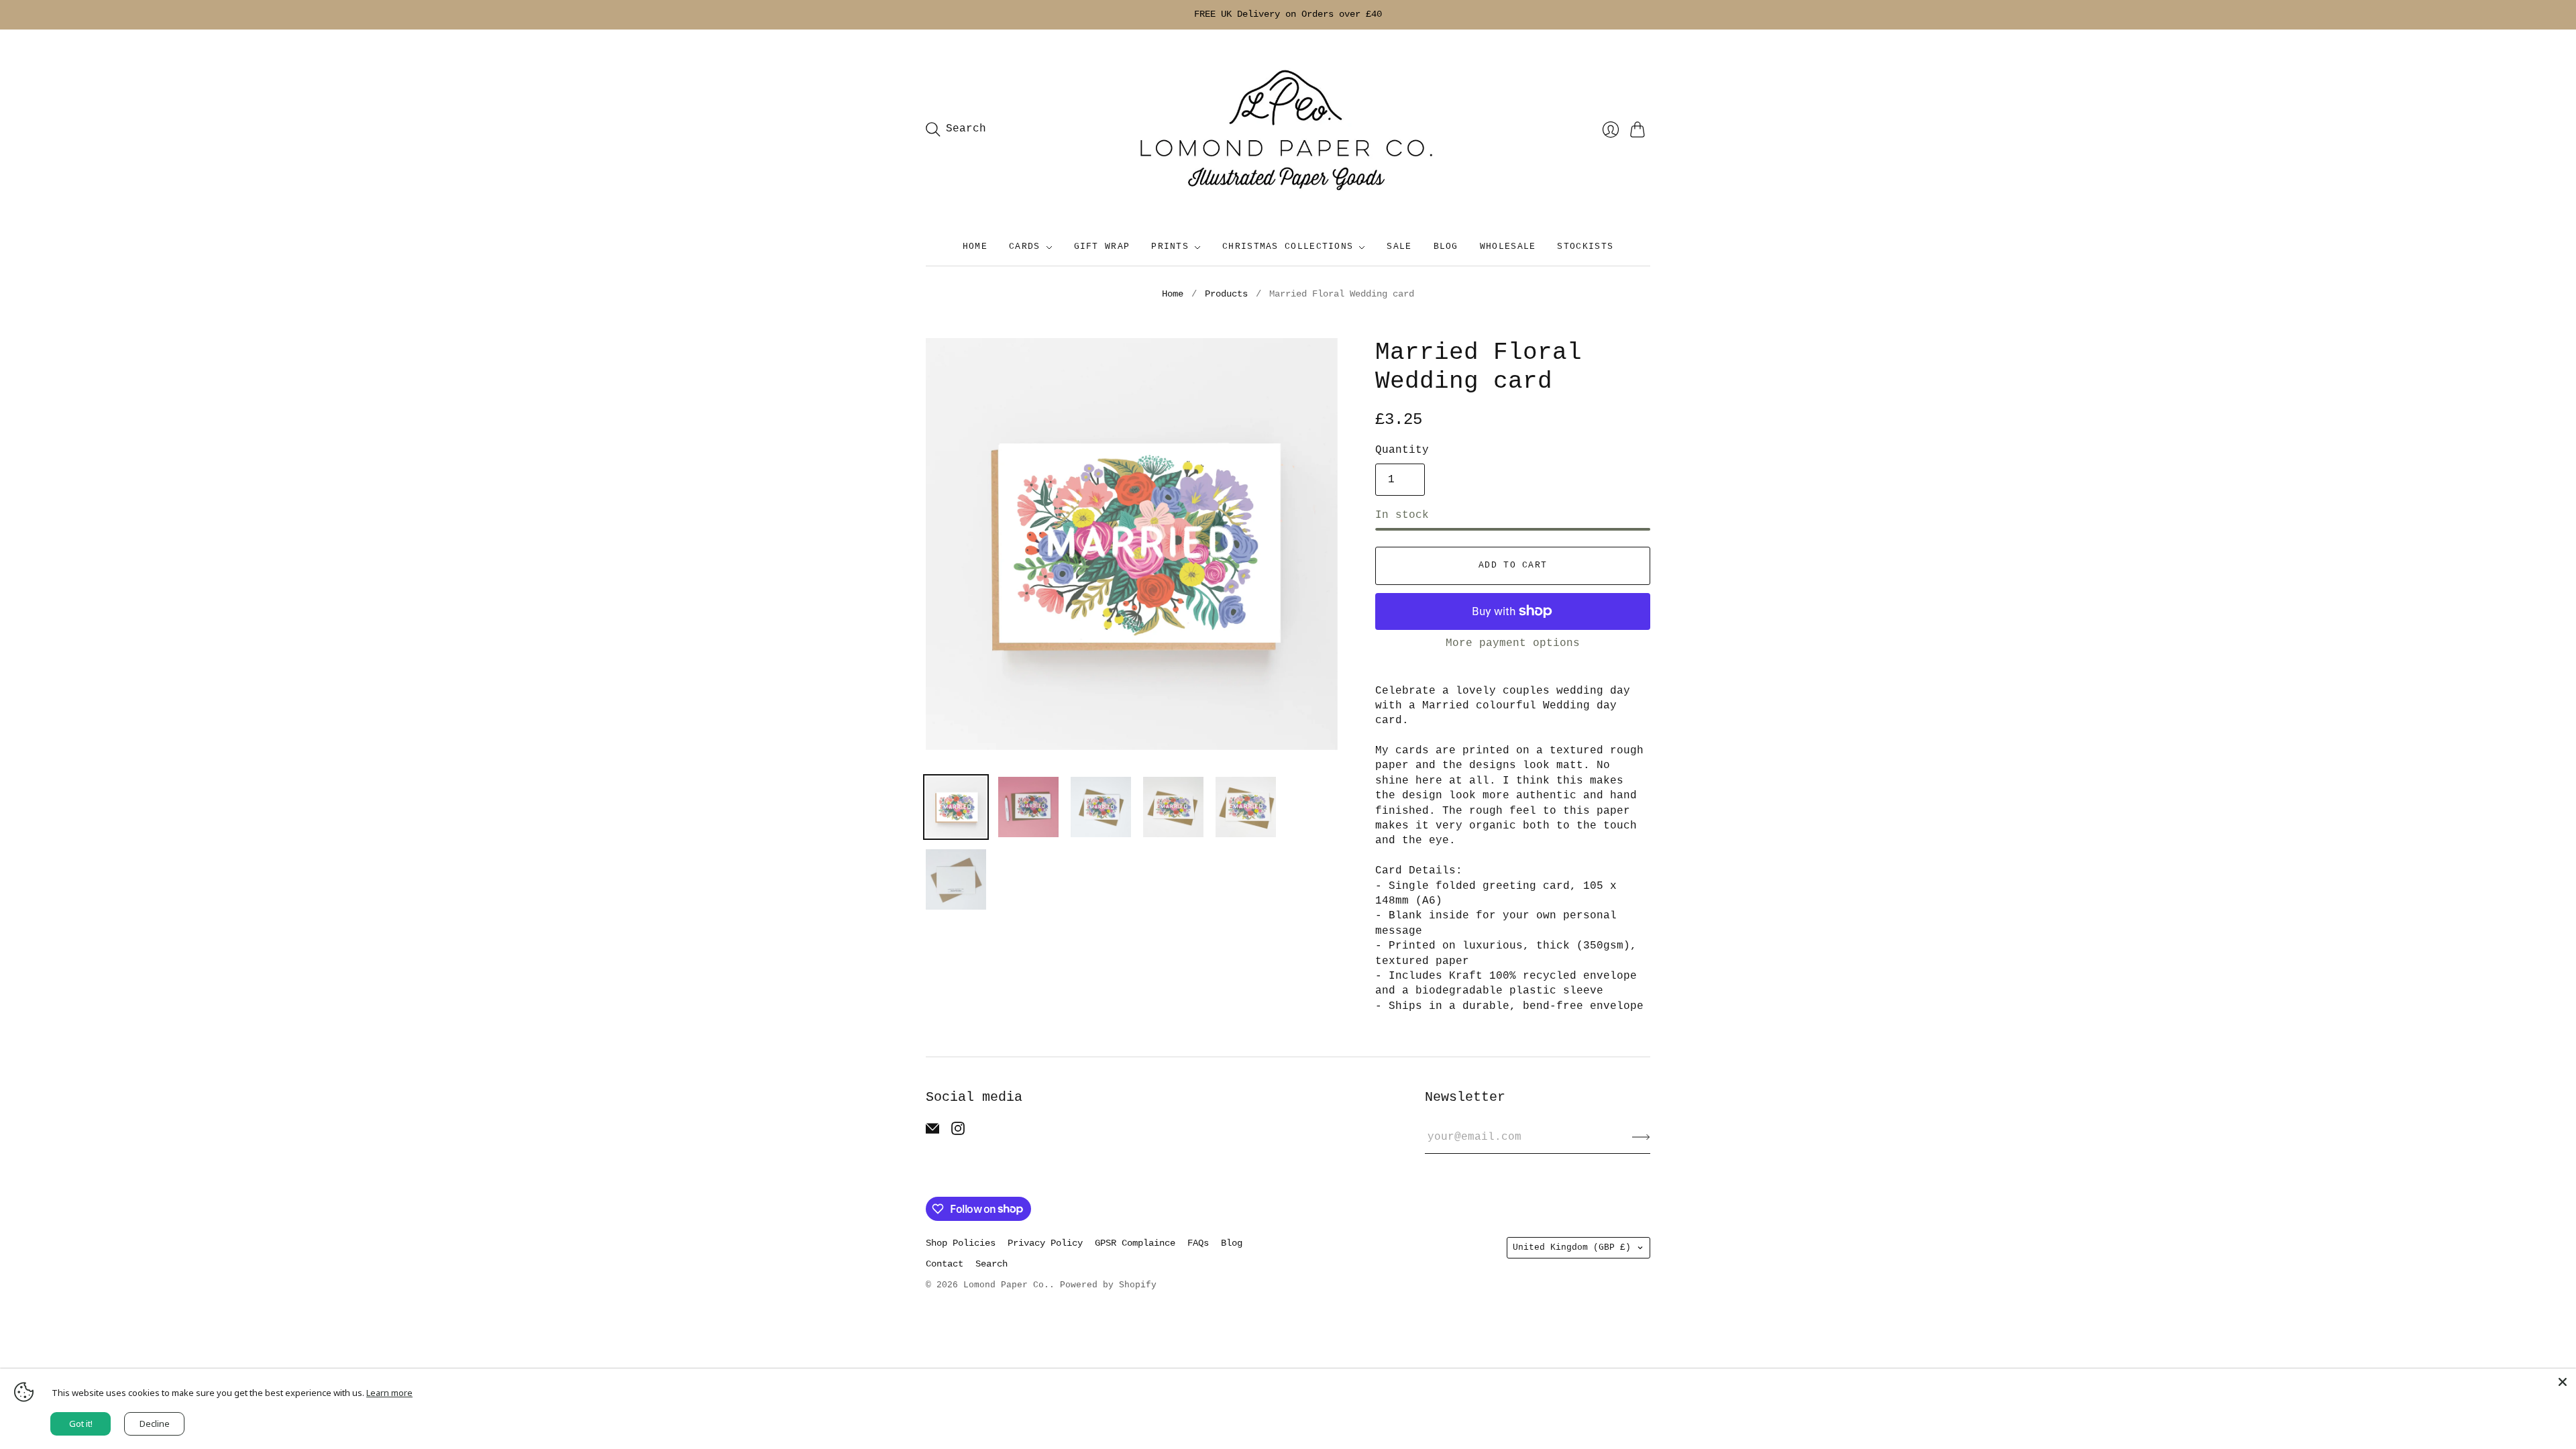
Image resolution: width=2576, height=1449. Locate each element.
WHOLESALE (1508, 247)
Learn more (389, 1393)
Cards (1025, 247)
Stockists (1585, 247)
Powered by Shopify (1108, 1285)
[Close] (2563, 1382)
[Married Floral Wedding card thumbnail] (956, 807)
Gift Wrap (1102, 247)
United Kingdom (1572, 1247)
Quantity (1402, 450)
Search (991, 1264)
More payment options (1513, 643)
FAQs (1198, 1243)
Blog (1446, 247)
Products (1226, 294)
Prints (1170, 247)
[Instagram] (958, 1132)
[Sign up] (1641, 1137)
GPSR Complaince (1135, 1243)
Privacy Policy (1045, 1243)
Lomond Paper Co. (1006, 1285)
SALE (1399, 247)
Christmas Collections (1288, 247)
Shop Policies (961, 1243)
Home (975, 247)
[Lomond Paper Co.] (1288, 129)
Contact (945, 1264)
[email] (932, 1132)
